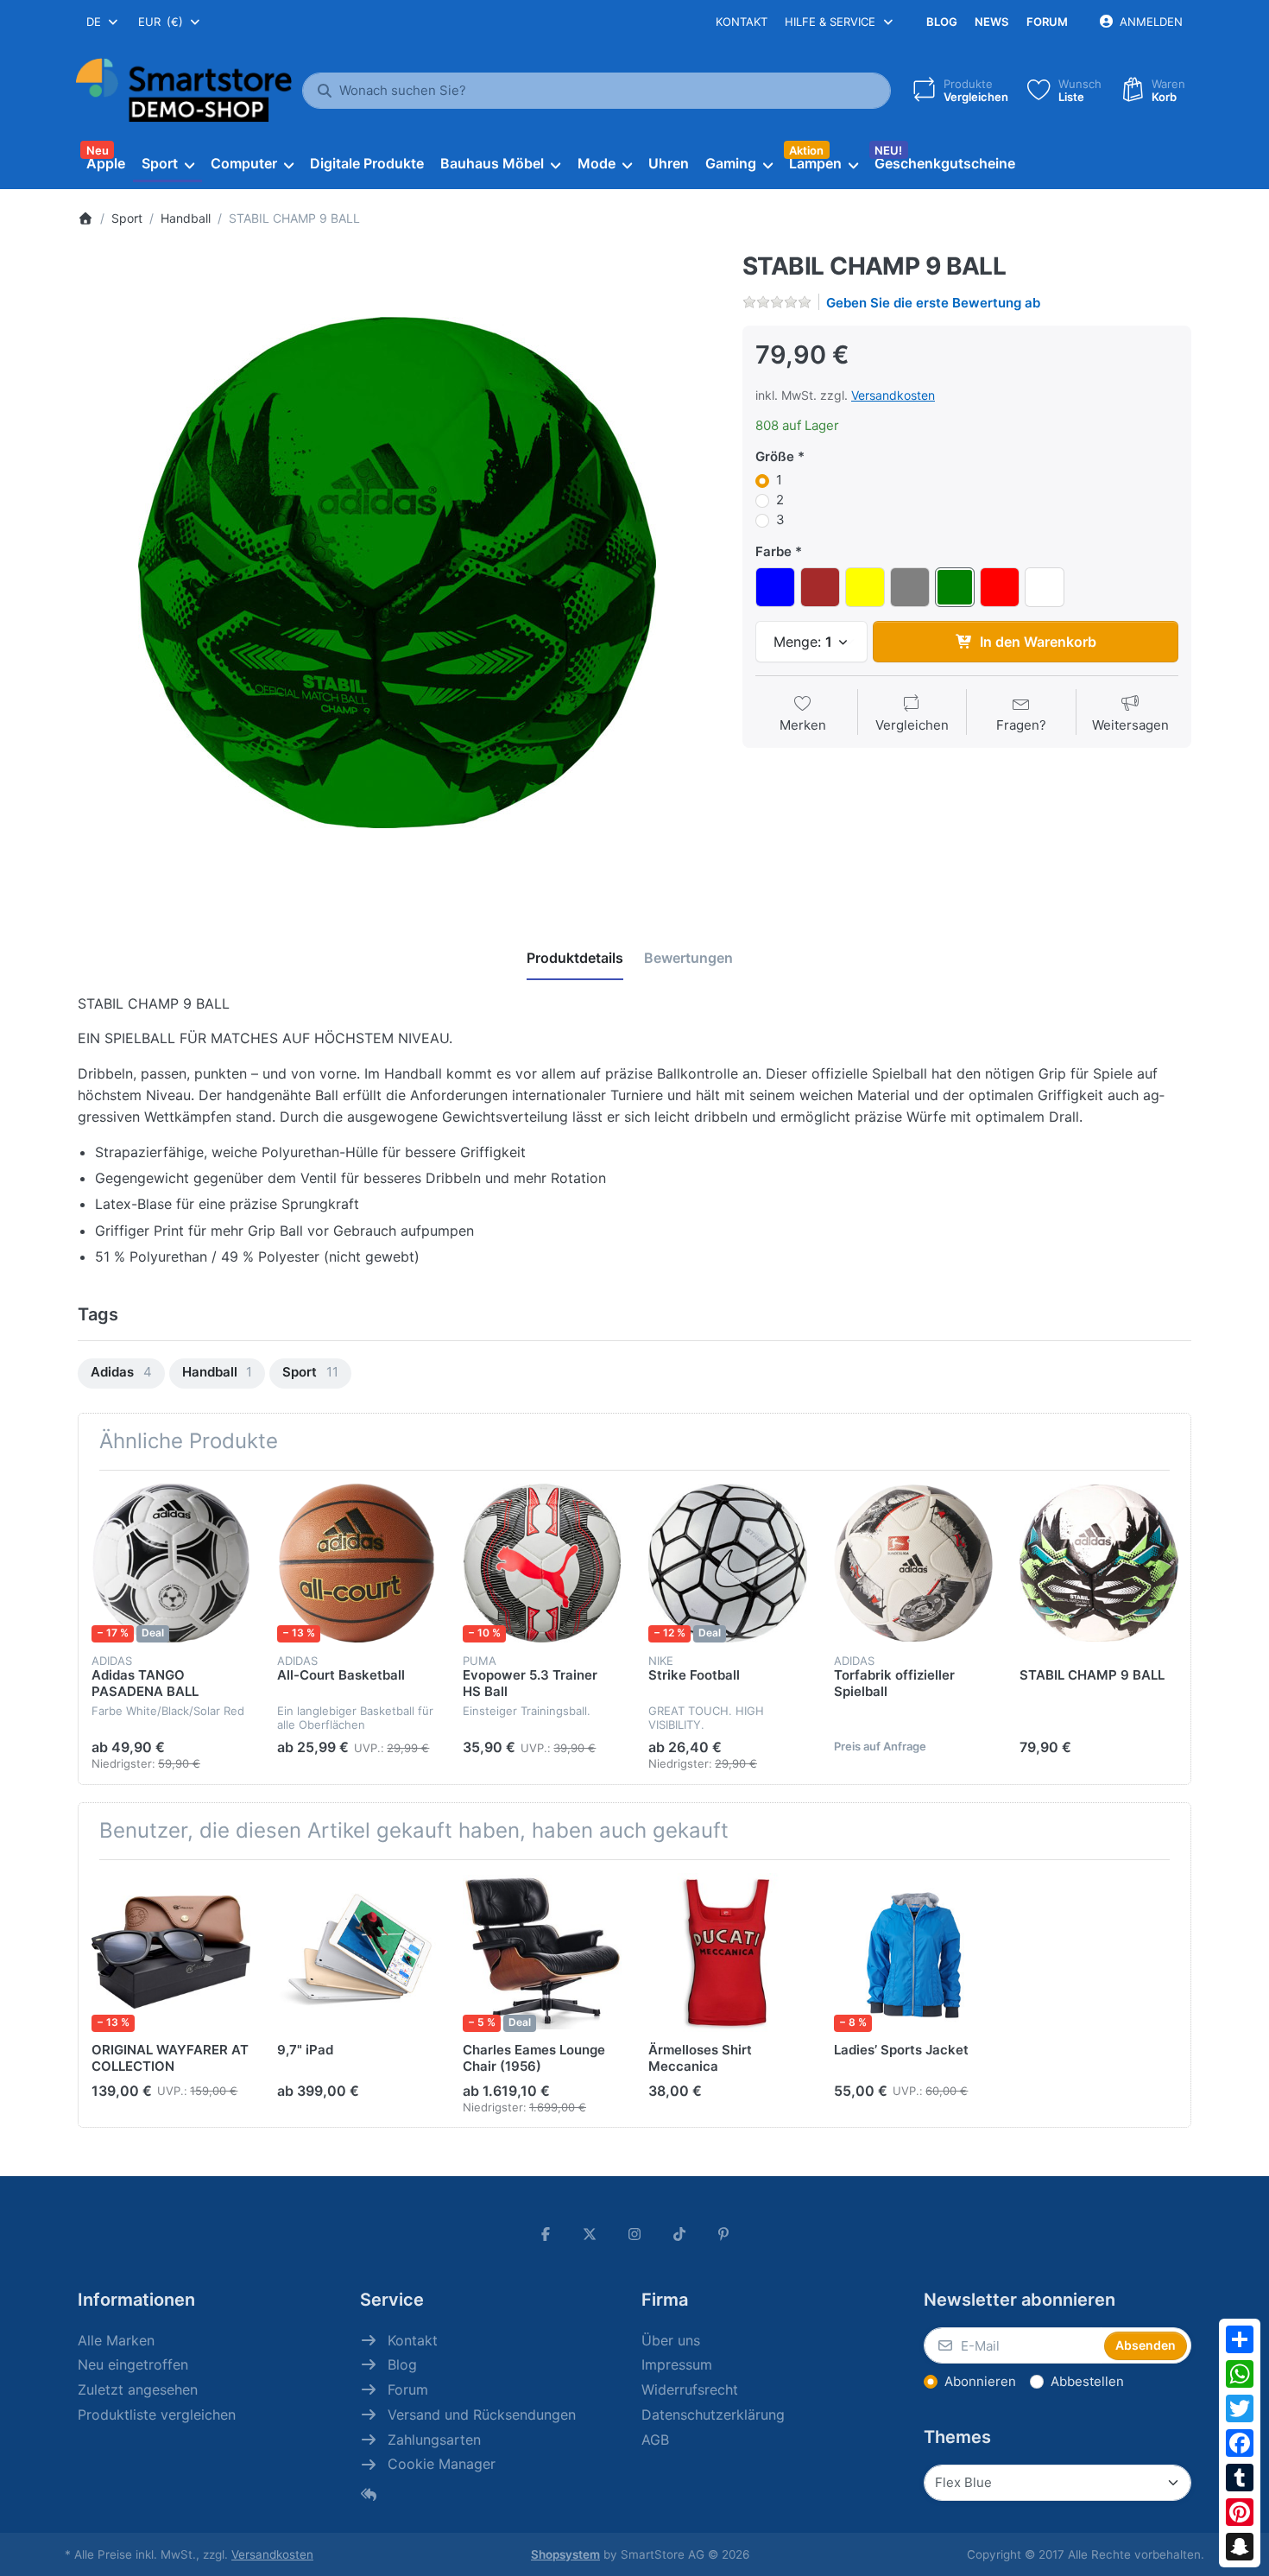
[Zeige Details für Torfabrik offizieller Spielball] (913, 1563)
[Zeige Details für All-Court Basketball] (357, 1563)
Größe (775, 456)
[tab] (575, 959)
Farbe (773, 551)
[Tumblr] (1240, 2478)
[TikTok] (679, 2234)
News (991, 22)
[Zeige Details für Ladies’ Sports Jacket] (913, 1953)
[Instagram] (634, 2234)
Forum (1047, 22)
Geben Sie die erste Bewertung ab (933, 303)
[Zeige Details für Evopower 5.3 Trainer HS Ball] (542, 1563)
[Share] (1240, 2339)
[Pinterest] (1240, 2512)
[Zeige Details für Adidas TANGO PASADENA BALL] (171, 1563)
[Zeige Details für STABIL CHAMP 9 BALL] (1099, 1563)
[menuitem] (105, 164)
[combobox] (103, 22)
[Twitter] (1240, 2408)
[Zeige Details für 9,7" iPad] (357, 1953)
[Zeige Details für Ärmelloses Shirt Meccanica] (728, 1953)
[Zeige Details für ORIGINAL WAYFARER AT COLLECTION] (171, 1953)
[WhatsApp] (1240, 2374)
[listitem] (397, 573)
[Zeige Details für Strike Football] (728, 1563)
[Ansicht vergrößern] (397, 573)
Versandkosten (893, 395)
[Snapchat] (1240, 2547)
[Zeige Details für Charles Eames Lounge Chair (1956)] (542, 1953)
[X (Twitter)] (590, 2234)
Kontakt (742, 22)
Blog (942, 22)
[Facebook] (1240, 2443)
